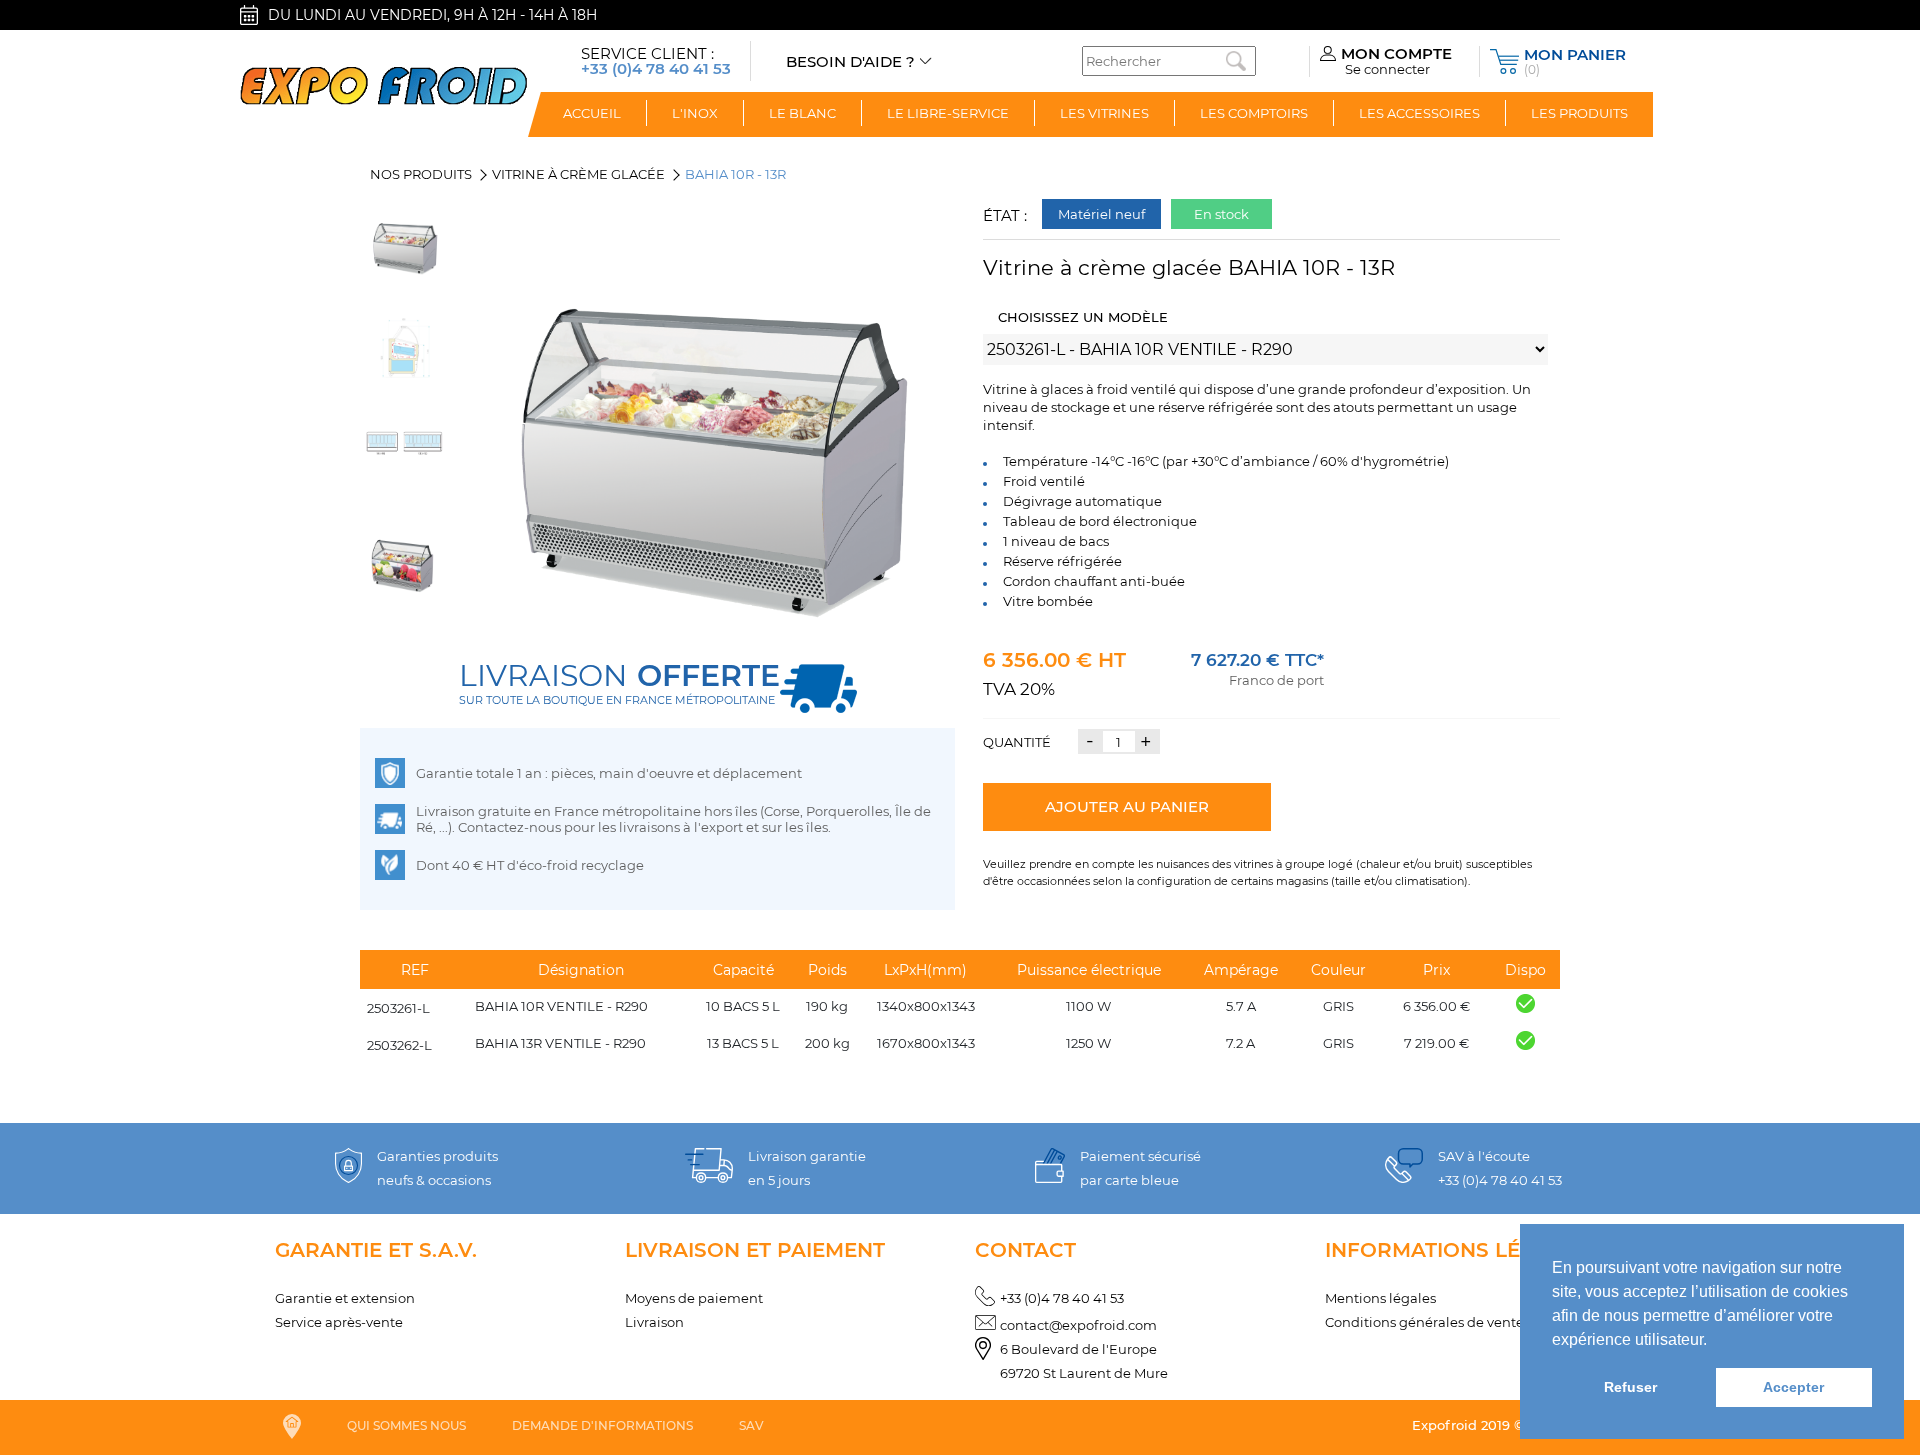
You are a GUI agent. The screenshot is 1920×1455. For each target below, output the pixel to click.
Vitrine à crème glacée (578, 174)
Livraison (654, 1322)
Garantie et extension (345, 1298)
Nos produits (421, 174)
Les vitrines (1104, 113)
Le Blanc (802, 113)
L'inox (695, 113)
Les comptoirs (1254, 113)
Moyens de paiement (694, 1298)
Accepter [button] (1793, 1387)
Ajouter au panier (1127, 806)
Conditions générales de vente (1424, 1322)
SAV (751, 1425)
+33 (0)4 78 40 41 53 (1062, 1298)
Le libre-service (948, 113)
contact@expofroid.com (1078, 1325)
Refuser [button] (1630, 1387)
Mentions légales (1380, 1298)
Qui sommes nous (406, 1425)
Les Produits (1579, 113)
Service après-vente (339, 1322)
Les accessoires (1419, 113)
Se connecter (1387, 69)
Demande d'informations (602, 1425)
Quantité (1017, 742)
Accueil (592, 113)
